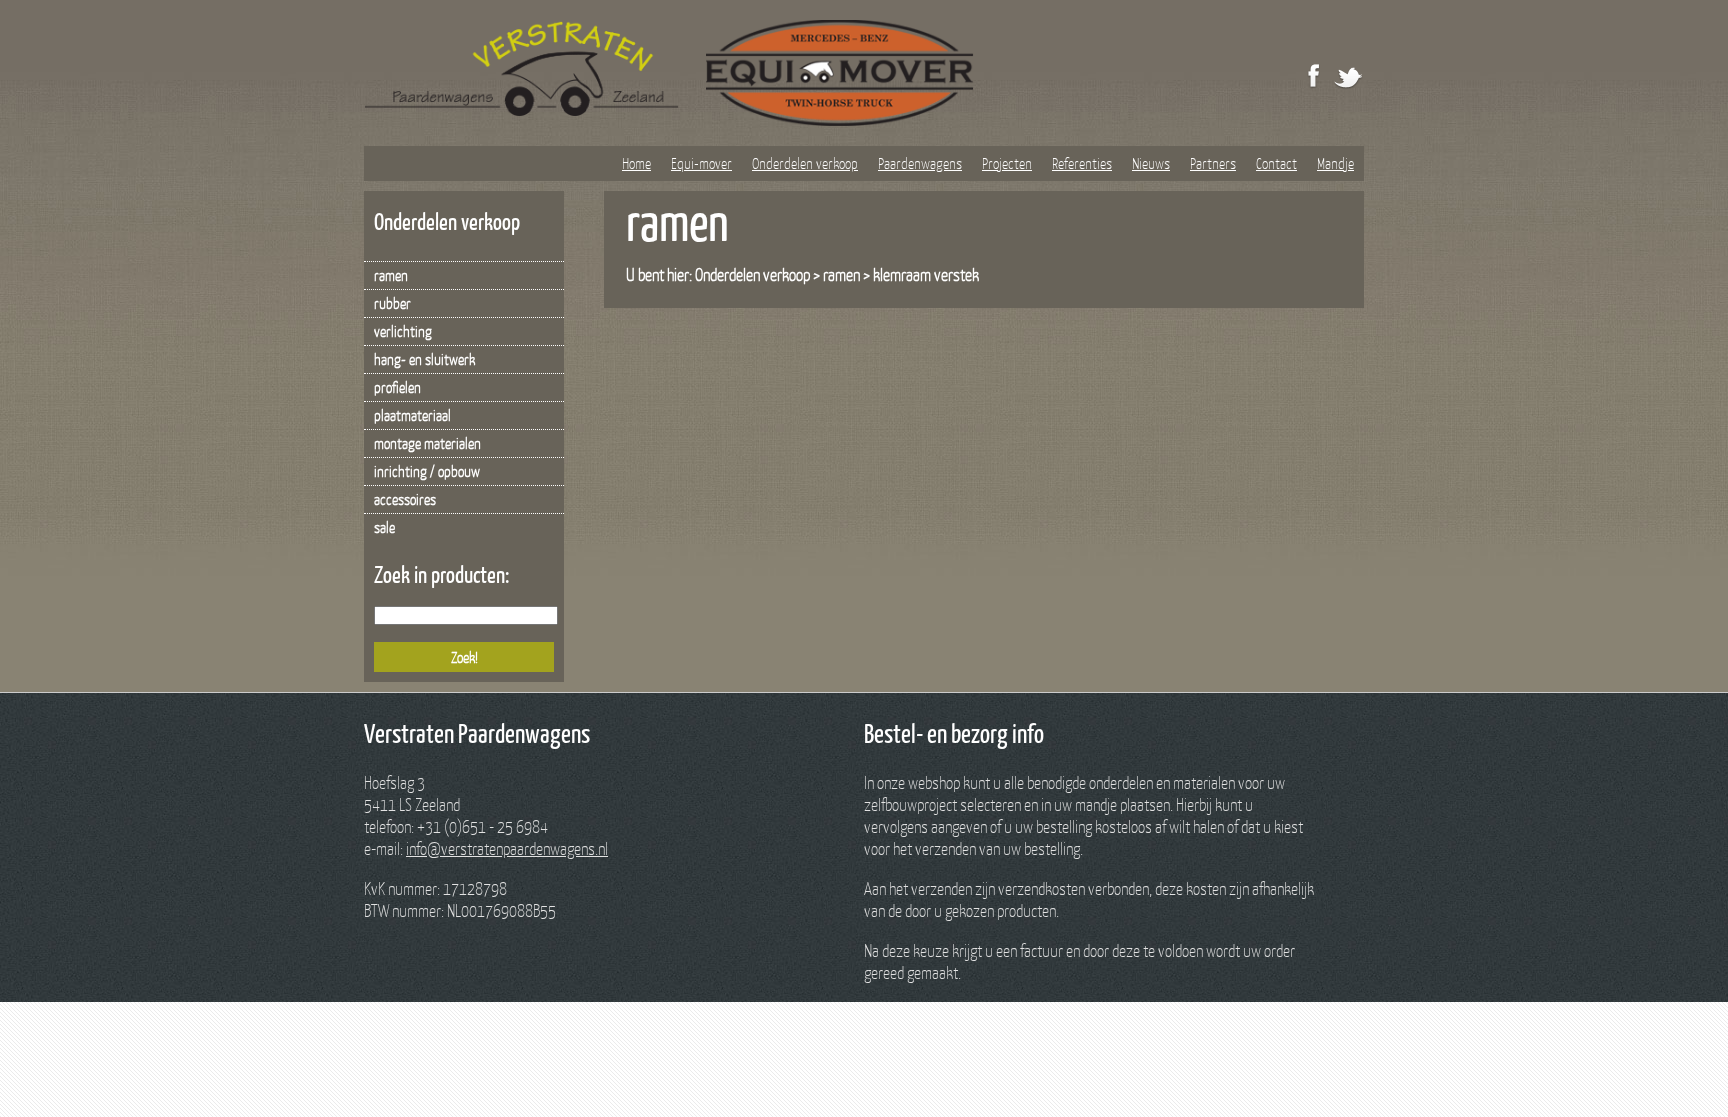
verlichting (403, 331)
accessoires (405, 499)
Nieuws (1151, 163)
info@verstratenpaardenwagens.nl (507, 848)
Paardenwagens (920, 163)
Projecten (1007, 163)
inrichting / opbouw (427, 471)
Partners (1213, 163)
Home (636, 163)
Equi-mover (701, 163)
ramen (391, 275)
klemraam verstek (926, 274)
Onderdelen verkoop (805, 163)
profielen (397, 387)
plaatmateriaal (412, 415)
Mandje (1335, 163)
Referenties (1082, 163)
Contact (1276, 163)
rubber (392, 303)
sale (384, 527)
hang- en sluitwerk (424, 359)
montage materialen (427, 443)
